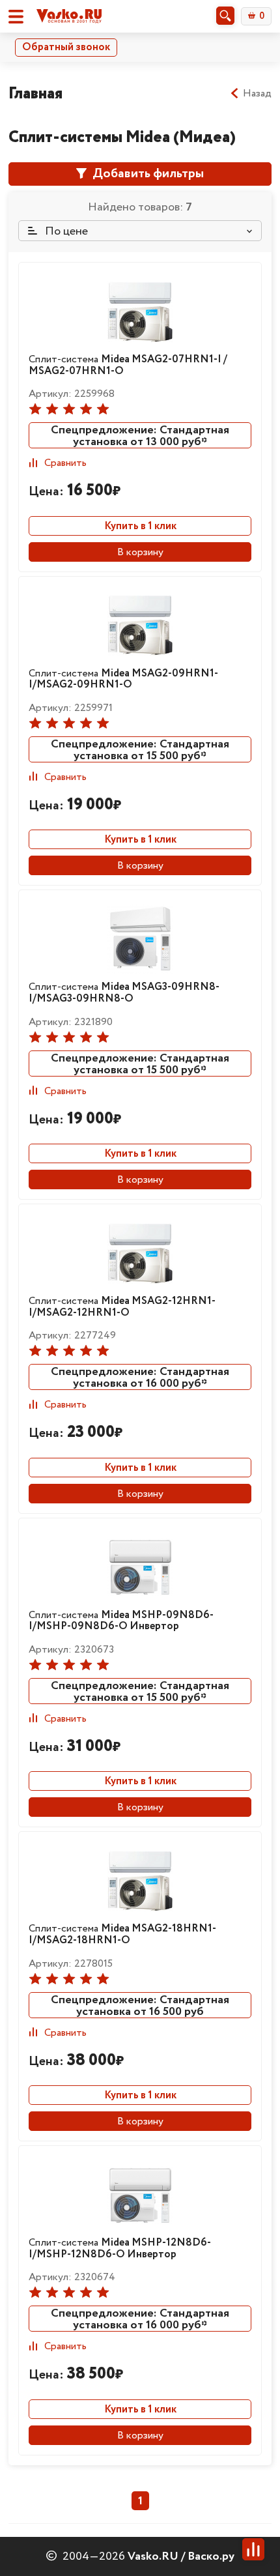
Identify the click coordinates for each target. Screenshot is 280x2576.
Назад (257, 94)
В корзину (140, 552)
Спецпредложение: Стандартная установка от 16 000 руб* (140, 1377)
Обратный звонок (66, 47)
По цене (65, 231)
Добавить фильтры (147, 174)
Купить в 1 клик (140, 526)
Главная (35, 94)
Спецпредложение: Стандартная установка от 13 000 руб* (140, 435)
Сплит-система (128, 365)
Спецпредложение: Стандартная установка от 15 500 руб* (140, 749)
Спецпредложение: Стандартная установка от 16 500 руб (140, 2005)
